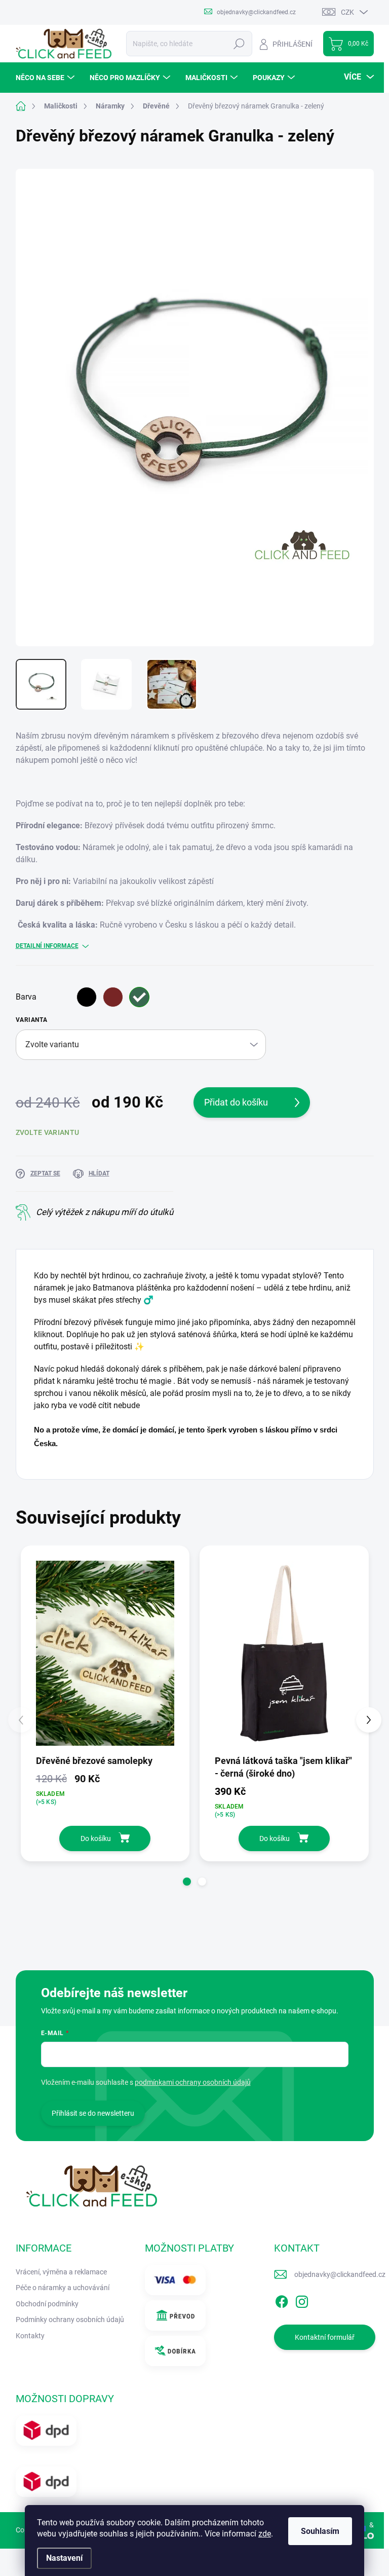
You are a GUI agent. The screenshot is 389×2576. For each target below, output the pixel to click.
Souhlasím (320, 2531)
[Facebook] (282, 2300)
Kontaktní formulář (325, 2337)
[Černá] (87, 997)
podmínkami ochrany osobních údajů (193, 2082)
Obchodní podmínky (47, 2304)
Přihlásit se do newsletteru (93, 2113)
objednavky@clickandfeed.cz (340, 2274)
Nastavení (64, 2558)
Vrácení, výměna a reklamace (61, 2272)
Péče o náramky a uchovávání (63, 2288)
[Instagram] (302, 2300)
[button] (187, 1882)
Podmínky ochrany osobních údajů (70, 2320)
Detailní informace (47, 946)
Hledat (239, 44)
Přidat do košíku (236, 1102)
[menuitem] (46, 78)
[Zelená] (139, 997)
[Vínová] (113, 997)
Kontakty (30, 2336)
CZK (347, 12)
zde (265, 2534)
